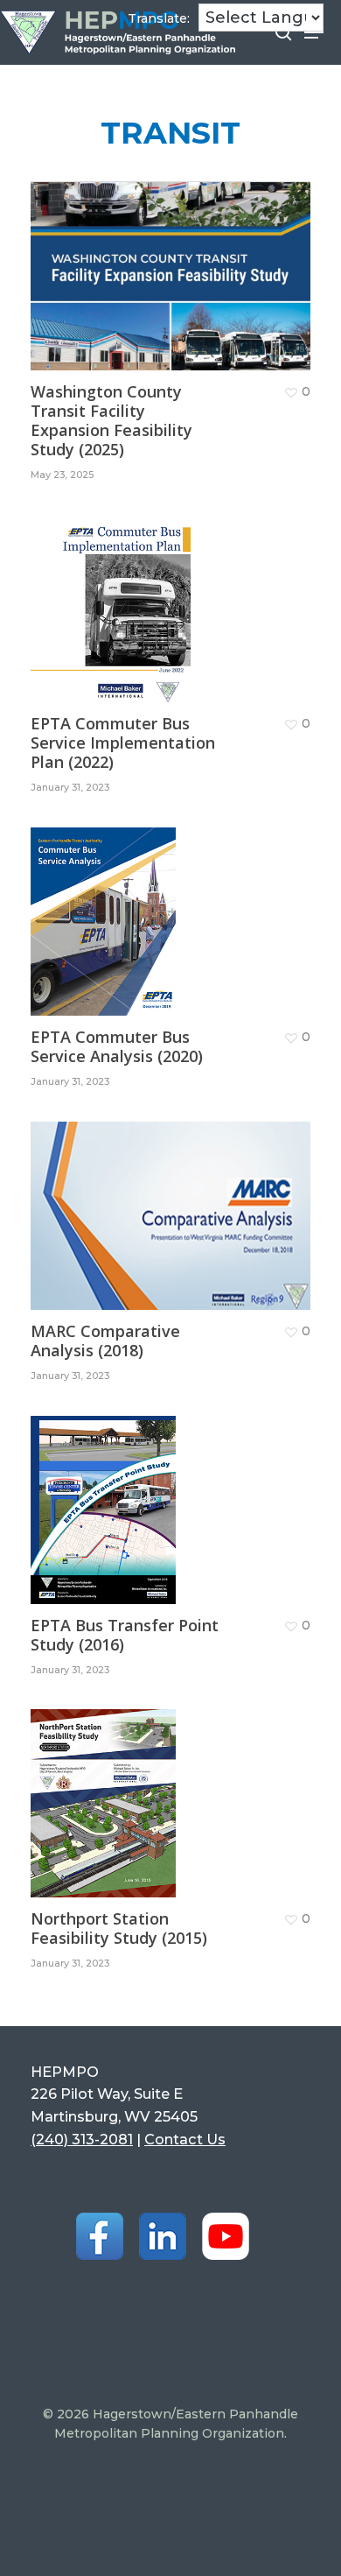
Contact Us (185, 2139)
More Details (175, 263)
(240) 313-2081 (82, 2139)
